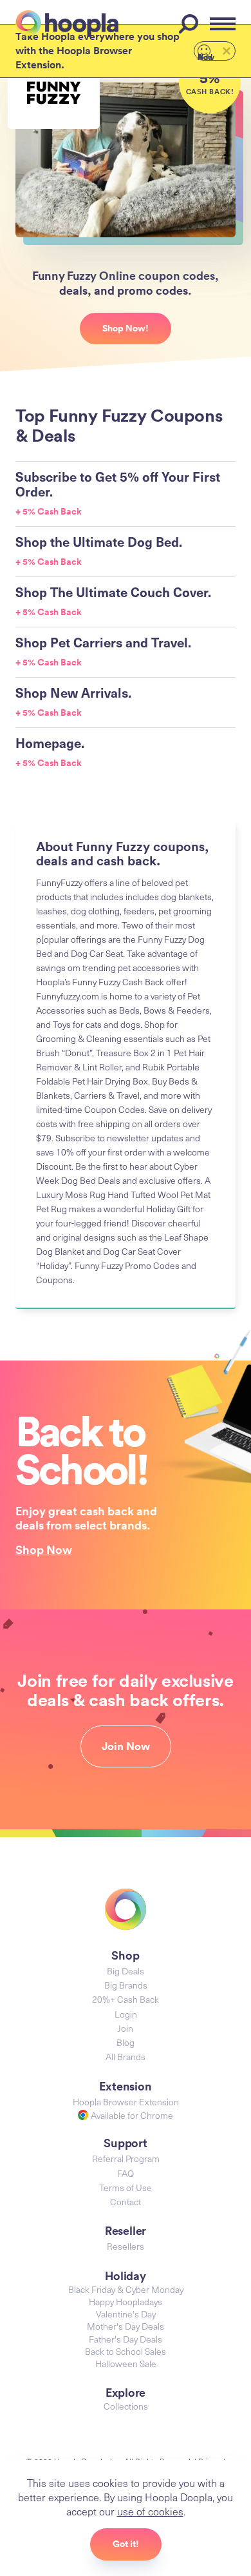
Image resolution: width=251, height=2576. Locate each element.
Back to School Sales (126, 2351)
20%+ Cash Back (126, 1999)
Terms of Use (126, 2188)
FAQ (126, 2173)
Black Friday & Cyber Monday (126, 2289)
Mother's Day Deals (126, 2326)
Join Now (126, 1746)
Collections (126, 2406)
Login (126, 2014)
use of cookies (150, 2511)
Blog (126, 2042)
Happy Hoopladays (126, 2302)
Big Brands (126, 1985)
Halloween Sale (126, 2364)
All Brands (126, 2057)
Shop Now (44, 1549)
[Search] (191, 24)
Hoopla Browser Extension (126, 2102)
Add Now (206, 56)
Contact (126, 2202)
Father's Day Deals (126, 2339)
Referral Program (126, 2158)
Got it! (126, 2544)
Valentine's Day (126, 2314)
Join (126, 2028)
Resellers (126, 2246)
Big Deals (126, 1971)
